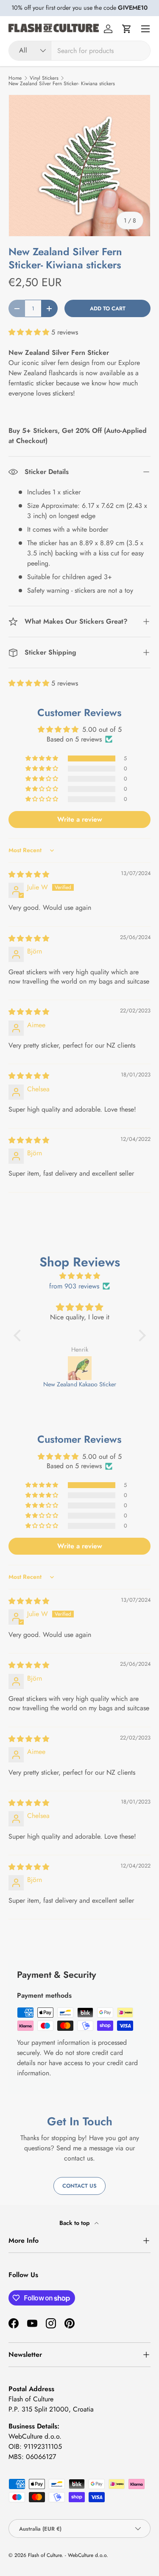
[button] (127, 29)
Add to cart (108, 308)
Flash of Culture (45, 2555)
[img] (29, 874)
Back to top (75, 2223)
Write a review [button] (80, 819)
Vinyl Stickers (44, 78)
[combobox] (79, 51)
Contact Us (79, 2186)
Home (15, 78)
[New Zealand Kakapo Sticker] (80, 1368)
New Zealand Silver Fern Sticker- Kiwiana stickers (62, 84)
